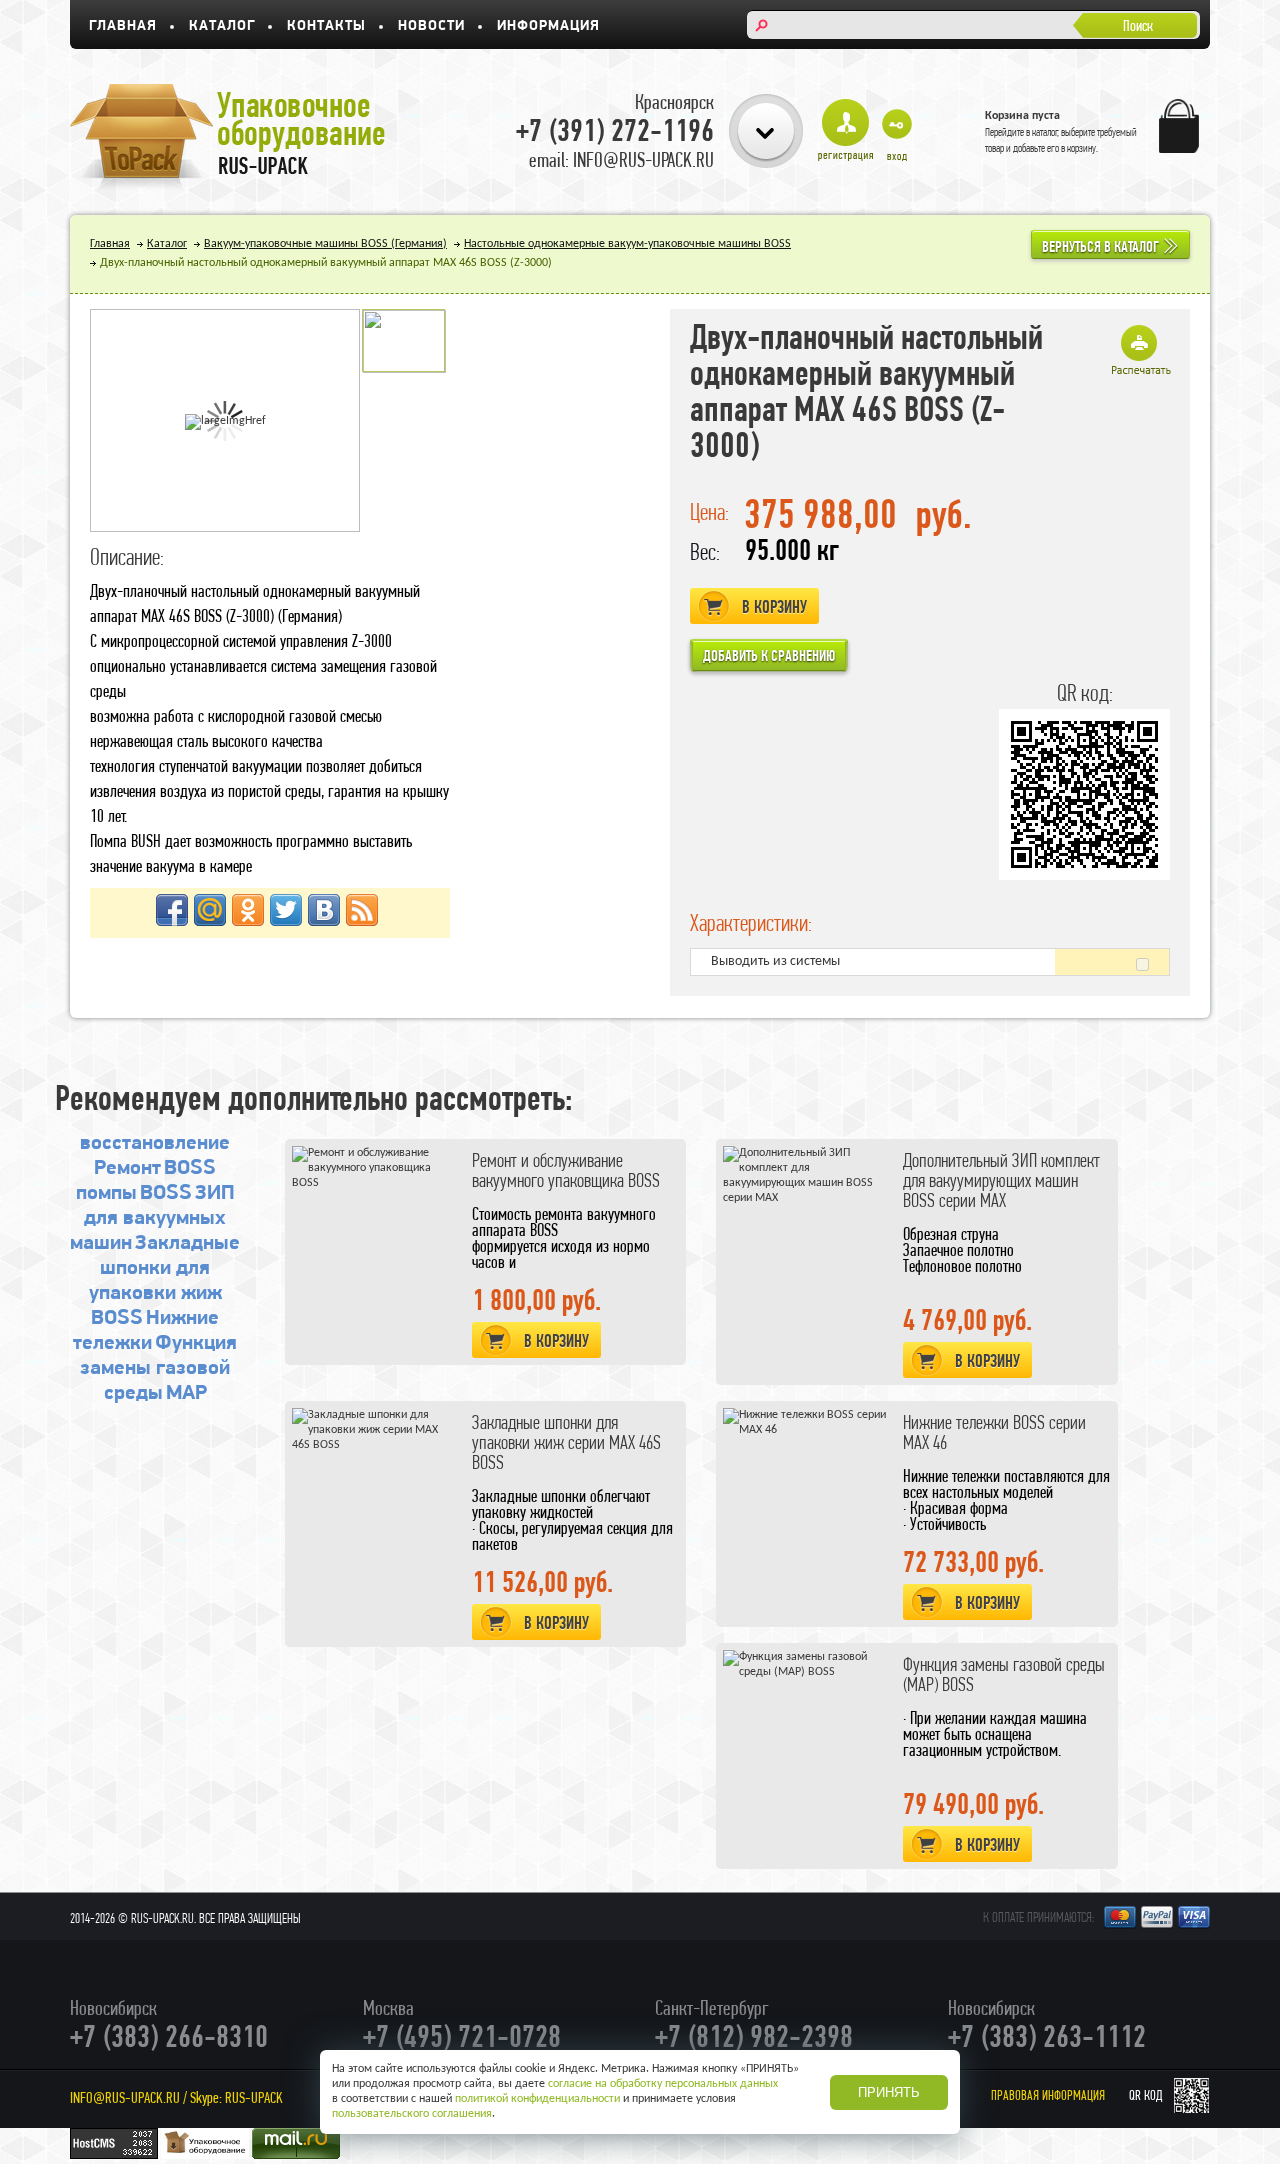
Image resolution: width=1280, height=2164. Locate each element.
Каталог (222, 26)
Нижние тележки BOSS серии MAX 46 (994, 1432)
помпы (106, 1193)
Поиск (1138, 25)
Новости (431, 26)
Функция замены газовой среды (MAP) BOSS (1004, 1674)
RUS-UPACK (254, 2097)
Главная (123, 26)
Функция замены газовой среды (158, 1368)
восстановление (155, 1143)
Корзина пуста (1022, 116)
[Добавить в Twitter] (286, 910)
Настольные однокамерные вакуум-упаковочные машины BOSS (627, 244)
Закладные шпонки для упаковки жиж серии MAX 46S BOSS (566, 1442)
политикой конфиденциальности (537, 2099)
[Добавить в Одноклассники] (248, 910)
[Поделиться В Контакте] (324, 910)
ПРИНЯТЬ (889, 2092)
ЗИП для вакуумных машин (152, 1218)
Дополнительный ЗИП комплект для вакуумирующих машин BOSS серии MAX (1001, 1180)
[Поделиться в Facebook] (172, 910)
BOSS (190, 1168)
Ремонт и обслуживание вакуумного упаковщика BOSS (566, 1170)
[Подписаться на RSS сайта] (362, 910)
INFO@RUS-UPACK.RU (125, 2097)
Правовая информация (1048, 2095)
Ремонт (127, 1168)
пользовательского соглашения (412, 2114)
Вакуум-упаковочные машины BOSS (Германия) (325, 244)
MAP (186, 1393)
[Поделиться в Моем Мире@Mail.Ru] (210, 910)
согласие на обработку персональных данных (663, 2084)
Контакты (326, 26)
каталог (1045, 132)
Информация (548, 26)
